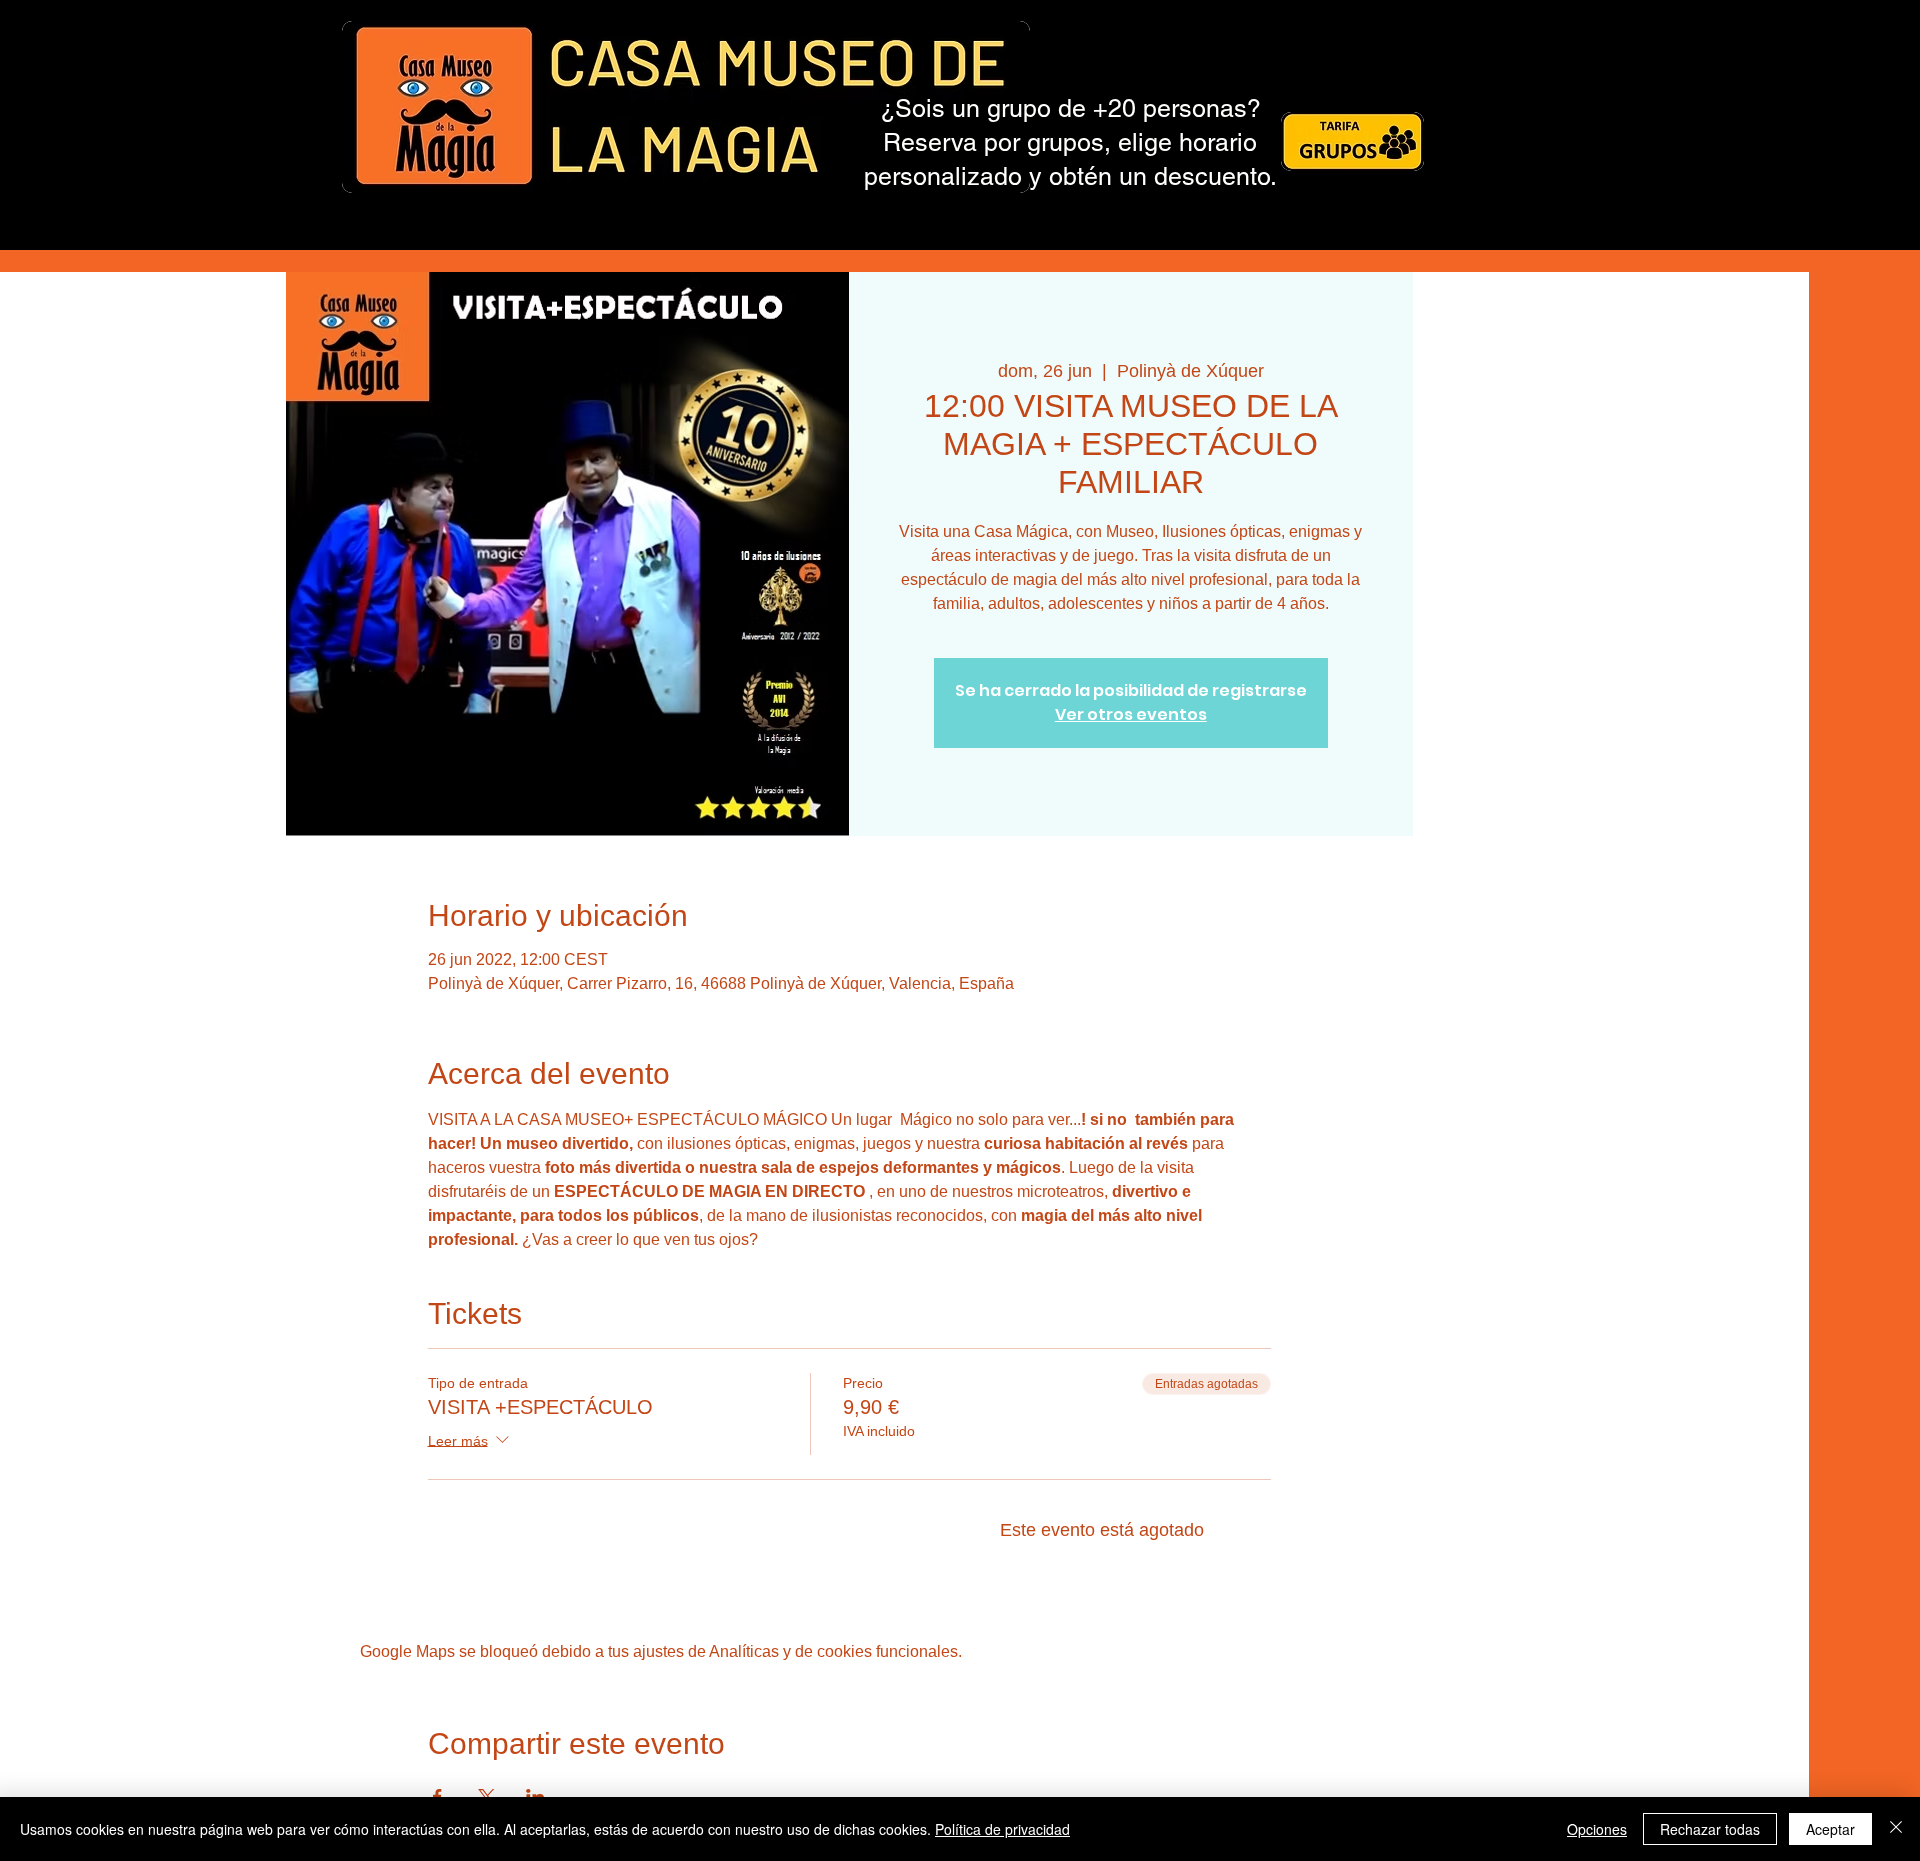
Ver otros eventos (1131, 714)
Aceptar (1830, 1829)
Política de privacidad (1002, 1829)
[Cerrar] (1896, 1829)
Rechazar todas (1710, 1829)
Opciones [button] (1597, 1829)
